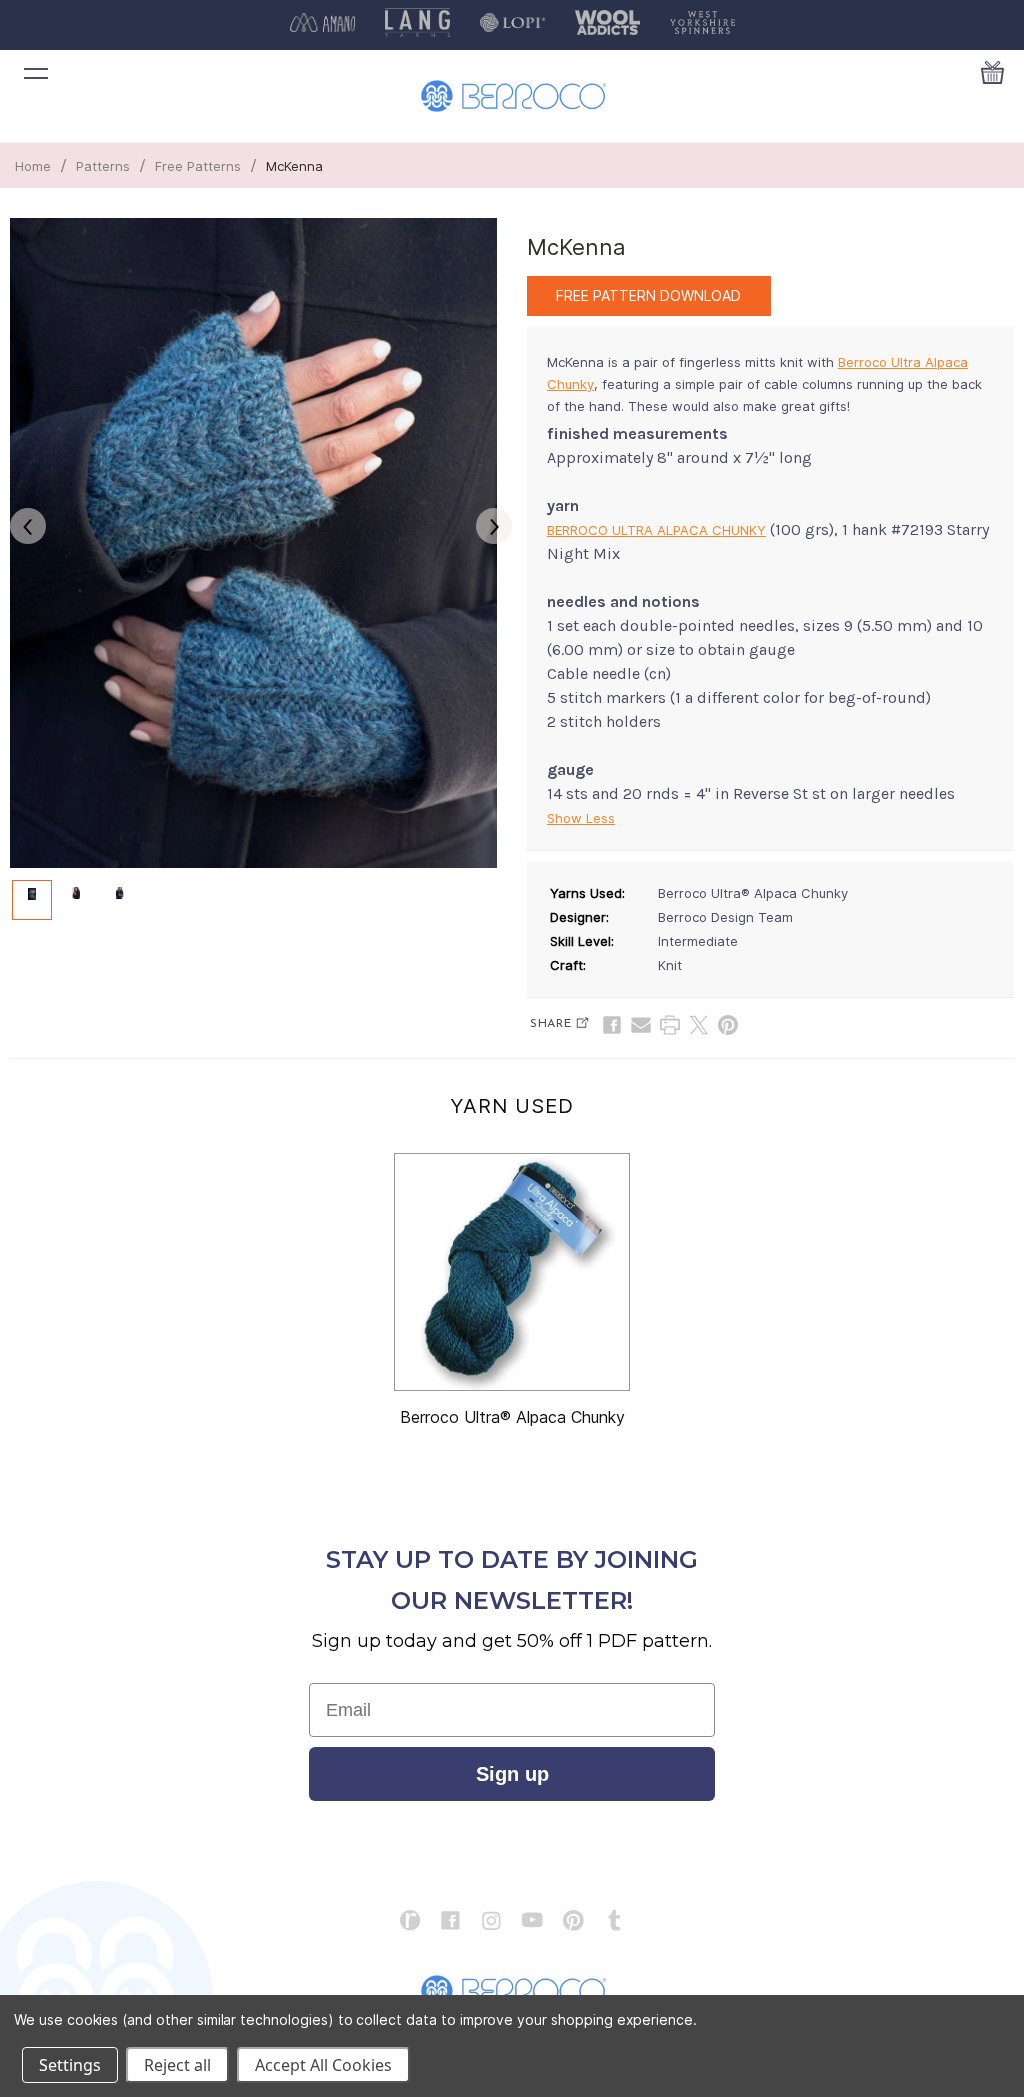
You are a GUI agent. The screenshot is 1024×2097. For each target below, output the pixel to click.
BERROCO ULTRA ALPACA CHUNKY (656, 530)
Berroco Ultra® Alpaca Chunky (512, 1417)
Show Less (581, 818)
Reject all (177, 2065)
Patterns (103, 166)
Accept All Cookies (323, 2065)
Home (33, 166)
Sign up (512, 1774)
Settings (70, 2065)
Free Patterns (198, 166)
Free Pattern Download (648, 295)
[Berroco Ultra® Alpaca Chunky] (512, 1272)
